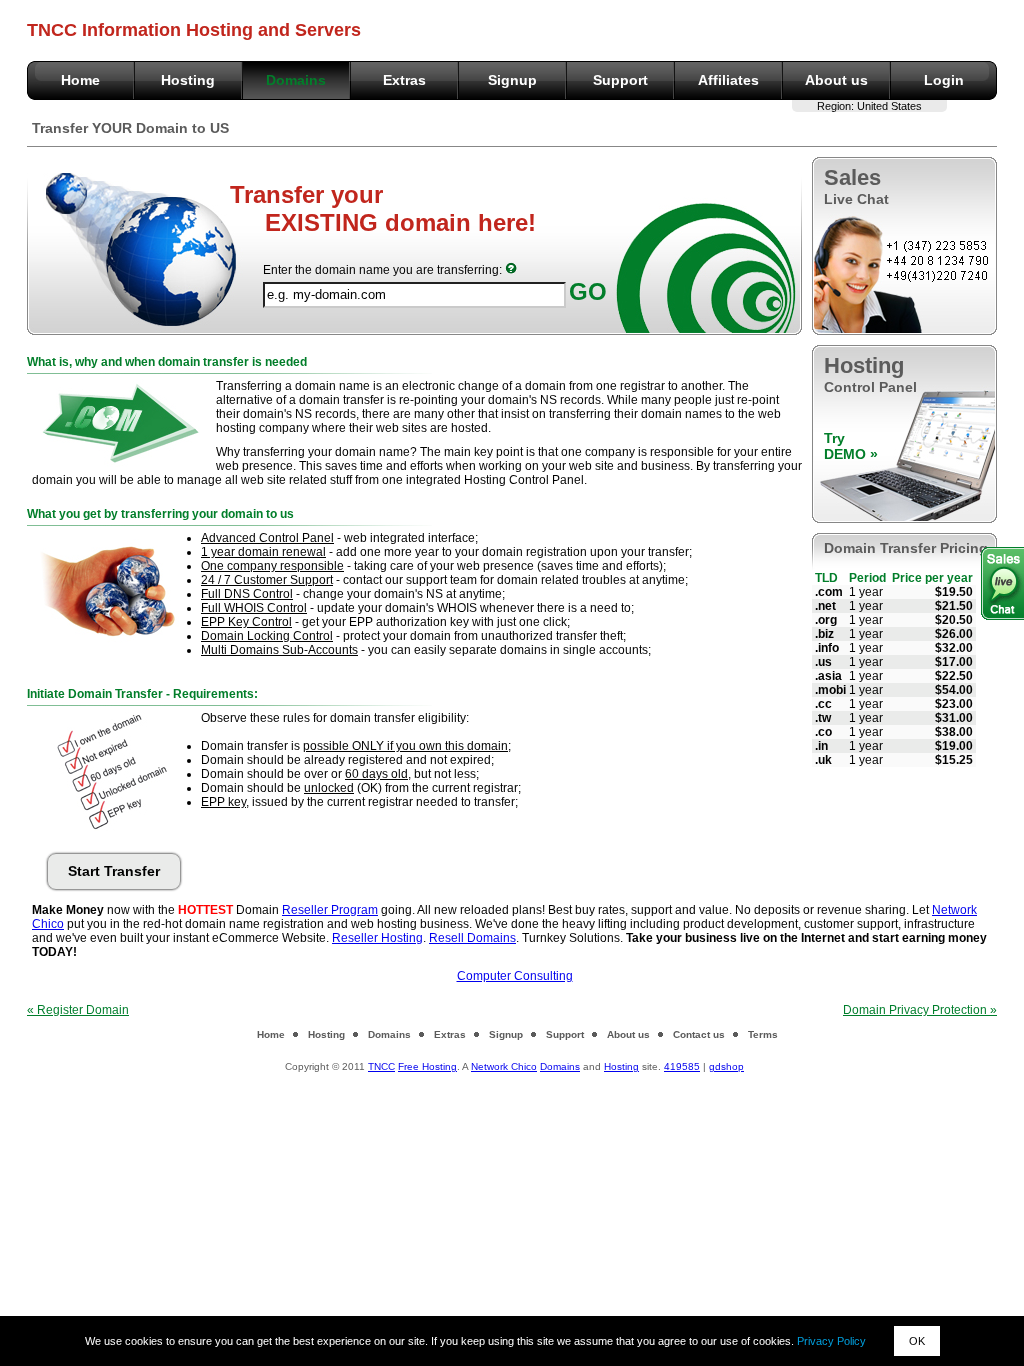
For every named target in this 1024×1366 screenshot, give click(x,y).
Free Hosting (427, 1066)
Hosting (188, 80)
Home (80, 80)
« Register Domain (78, 1010)
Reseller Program (330, 910)
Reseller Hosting (377, 938)
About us (836, 80)
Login (944, 80)
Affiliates (728, 80)
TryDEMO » (851, 446)
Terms (763, 1034)
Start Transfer (114, 871)
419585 (682, 1066)
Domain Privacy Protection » (920, 1010)
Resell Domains (472, 938)
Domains (296, 80)
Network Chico (504, 1066)
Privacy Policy (831, 1341)
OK (917, 1341)
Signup (512, 80)
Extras (404, 80)
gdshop (726, 1066)
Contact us (699, 1034)
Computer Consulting (515, 976)
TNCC (381, 1066)
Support (620, 80)
